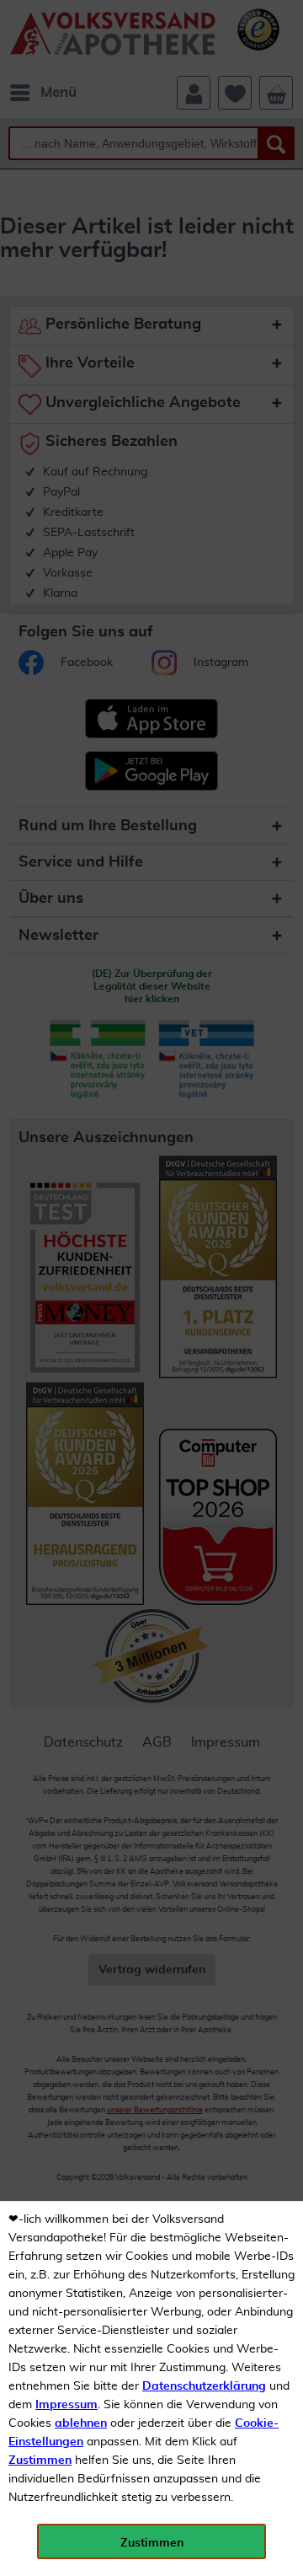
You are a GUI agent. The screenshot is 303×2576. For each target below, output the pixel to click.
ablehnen (81, 2423)
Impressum (66, 2405)
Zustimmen (40, 2461)
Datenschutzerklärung (204, 2386)
